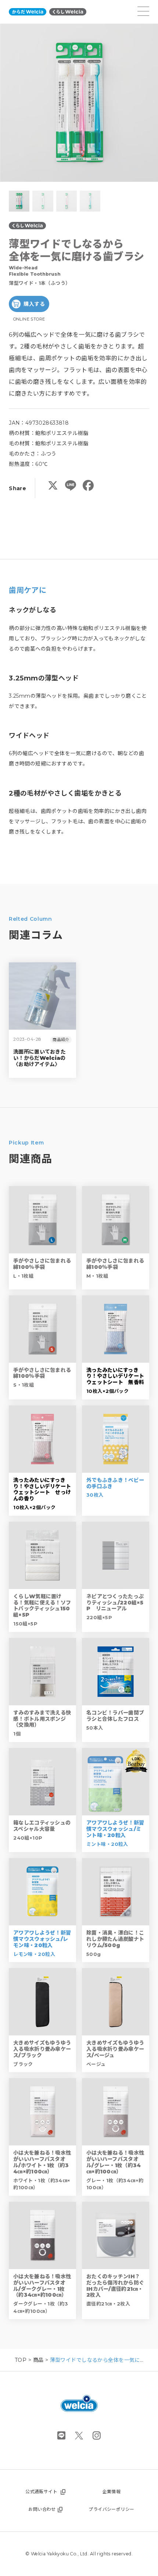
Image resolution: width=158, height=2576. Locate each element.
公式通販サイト (41, 2492)
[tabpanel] (79, 103)
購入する (34, 304)
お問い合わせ (42, 2509)
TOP (21, 2360)
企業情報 (112, 2492)
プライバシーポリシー (111, 2509)
